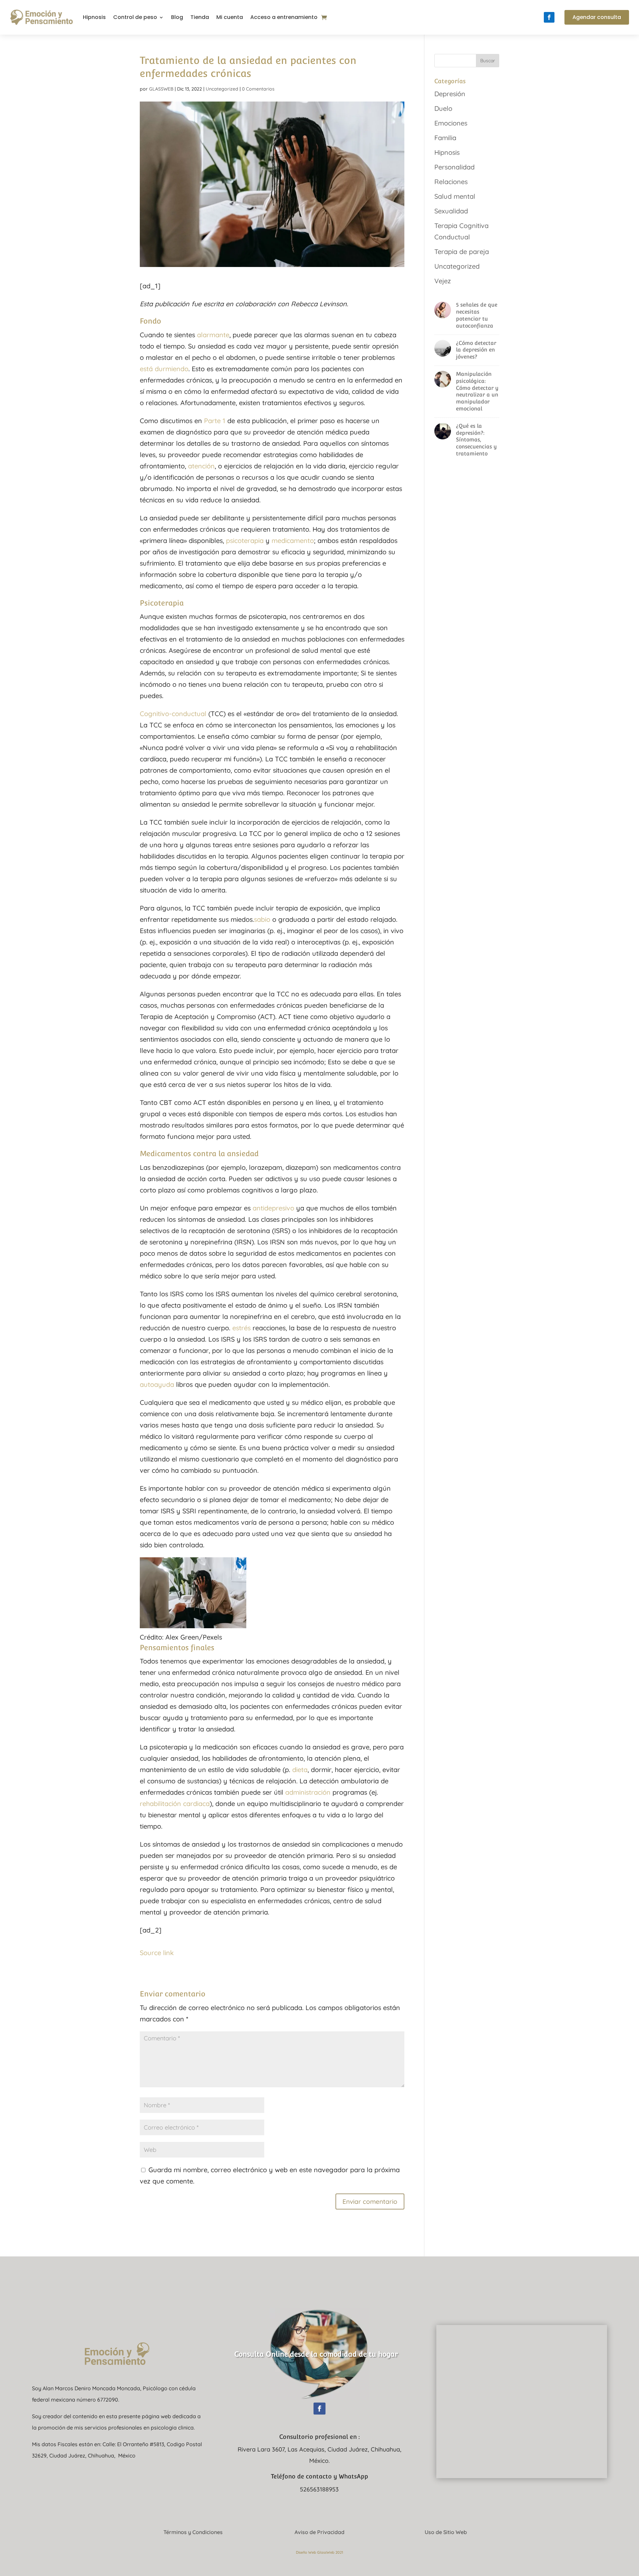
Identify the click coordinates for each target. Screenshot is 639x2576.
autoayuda (157, 1384)
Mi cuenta (230, 17)
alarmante (213, 335)
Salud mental (455, 196)
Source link (157, 1953)
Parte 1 (215, 421)
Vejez (443, 281)
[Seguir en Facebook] (549, 17)
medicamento (293, 540)
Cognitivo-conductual (173, 714)
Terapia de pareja (462, 252)
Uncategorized (222, 89)
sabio (262, 919)
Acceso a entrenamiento (284, 17)
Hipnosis (94, 17)
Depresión (450, 94)
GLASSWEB (161, 89)
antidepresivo (273, 1208)
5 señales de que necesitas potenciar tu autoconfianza (477, 315)
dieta (300, 1770)
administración (308, 1792)
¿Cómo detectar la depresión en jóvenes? (476, 350)
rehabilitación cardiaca (175, 1803)
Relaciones (451, 182)
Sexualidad (451, 211)
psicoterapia (245, 540)
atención (201, 466)
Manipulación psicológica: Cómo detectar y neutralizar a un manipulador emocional (477, 391)
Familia (445, 138)
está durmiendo (164, 369)
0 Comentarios (258, 89)
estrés (241, 1328)
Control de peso (135, 17)
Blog (177, 17)
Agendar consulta (597, 17)
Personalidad (454, 167)
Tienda (200, 17)
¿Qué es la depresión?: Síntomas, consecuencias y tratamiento (476, 440)
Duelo (443, 108)
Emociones (451, 123)
